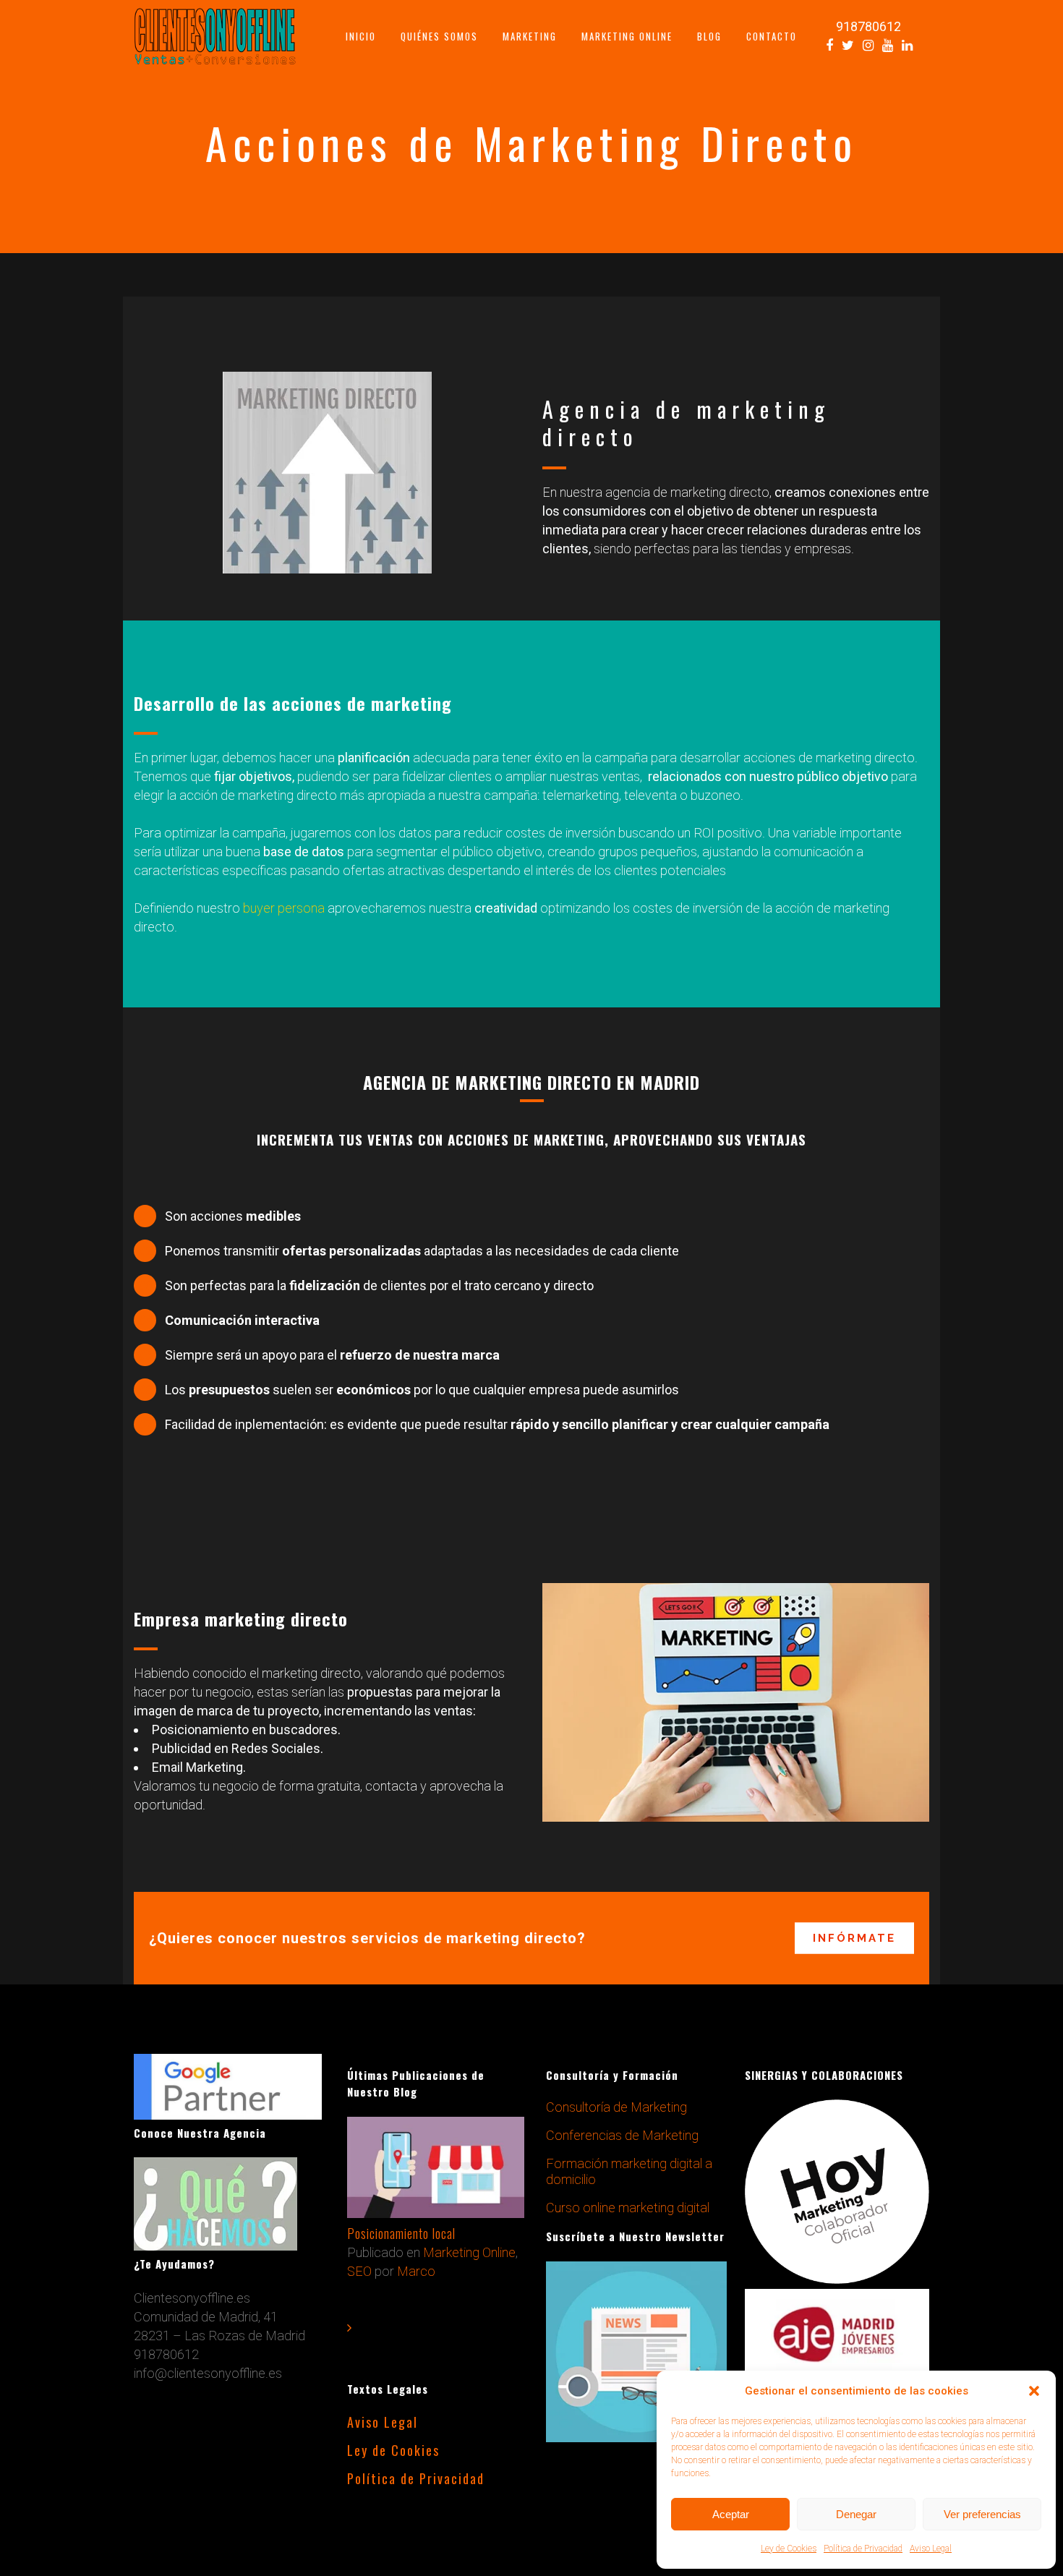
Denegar (856, 2514)
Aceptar (731, 2514)
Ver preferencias (982, 2514)
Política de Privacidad (863, 2549)
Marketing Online (469, 2252)
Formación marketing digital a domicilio (629, 2171)
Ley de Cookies (789, 2549)
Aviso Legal (931, 2549)
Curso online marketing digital (628, 2208)
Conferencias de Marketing (622, 2135)
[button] (1034, 2391)
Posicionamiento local (401, 2233)
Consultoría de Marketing (616, 2107)
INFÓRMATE (854, 1937)
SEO (359, 2271)
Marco (416, 2271)
